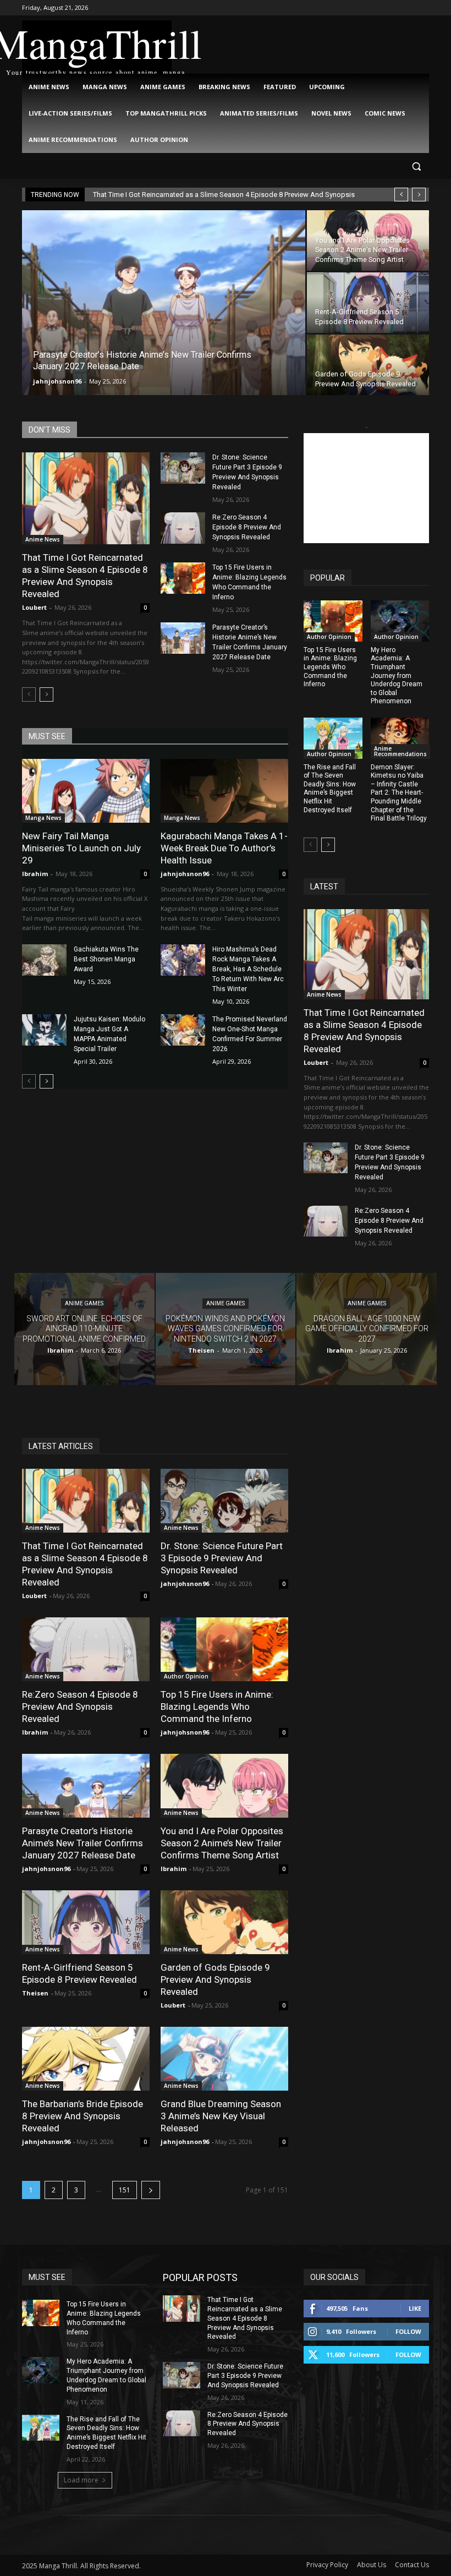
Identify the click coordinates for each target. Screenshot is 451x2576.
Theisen (35, 1993)
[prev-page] (29, 694)
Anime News (43, 539)
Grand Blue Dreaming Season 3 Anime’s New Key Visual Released (221, 2116)
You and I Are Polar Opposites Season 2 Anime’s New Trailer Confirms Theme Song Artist (222, 1843)
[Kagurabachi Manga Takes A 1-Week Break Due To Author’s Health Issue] (224, 791)
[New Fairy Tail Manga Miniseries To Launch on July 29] (86, 791)
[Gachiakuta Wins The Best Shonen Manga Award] (44, 960)
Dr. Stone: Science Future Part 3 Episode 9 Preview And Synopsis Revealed (222, 1558)
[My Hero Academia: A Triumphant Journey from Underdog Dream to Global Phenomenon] (400, 621)
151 (125, 2190)
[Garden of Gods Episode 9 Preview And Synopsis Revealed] (368, 365)
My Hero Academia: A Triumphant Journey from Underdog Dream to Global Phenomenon (397, 676)
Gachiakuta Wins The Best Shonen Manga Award (106, 959)
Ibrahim (35, 874)
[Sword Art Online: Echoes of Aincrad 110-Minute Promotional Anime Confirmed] (84, 1329)
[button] (416, 166)
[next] (419, 195)
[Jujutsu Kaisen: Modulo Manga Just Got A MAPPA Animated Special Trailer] (44, 1030)
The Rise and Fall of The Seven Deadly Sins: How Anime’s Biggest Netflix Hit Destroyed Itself (330, 789)
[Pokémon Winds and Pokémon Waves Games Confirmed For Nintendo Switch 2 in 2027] (226, 1329)
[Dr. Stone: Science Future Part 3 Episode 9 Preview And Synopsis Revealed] (183, 468)
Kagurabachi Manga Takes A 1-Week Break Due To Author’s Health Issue (224, 848)
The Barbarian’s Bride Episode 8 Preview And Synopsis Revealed (82, 2116)
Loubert (34, 607)
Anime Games (84, 1304)
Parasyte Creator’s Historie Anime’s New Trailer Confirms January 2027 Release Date (82, 1843)
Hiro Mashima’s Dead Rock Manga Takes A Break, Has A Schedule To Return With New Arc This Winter (248, 969)
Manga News (43, 818)
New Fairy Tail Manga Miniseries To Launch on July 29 (81, 848)
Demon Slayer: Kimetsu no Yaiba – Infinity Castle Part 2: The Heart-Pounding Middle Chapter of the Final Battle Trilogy (399, 793)
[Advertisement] (366, 488)
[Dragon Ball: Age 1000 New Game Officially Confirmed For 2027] (367, 1329)
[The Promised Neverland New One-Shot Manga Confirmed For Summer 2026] (183, 1030)
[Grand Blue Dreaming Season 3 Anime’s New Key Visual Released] (224, 2059)
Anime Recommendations (400, 751)
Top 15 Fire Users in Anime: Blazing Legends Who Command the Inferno (330, 667)
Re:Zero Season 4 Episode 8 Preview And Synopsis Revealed (247, 527)
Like (415, 2308)
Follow (408, 2331)
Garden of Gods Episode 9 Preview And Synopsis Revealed (215, 1979)
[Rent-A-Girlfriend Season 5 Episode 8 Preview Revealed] (368, 303)
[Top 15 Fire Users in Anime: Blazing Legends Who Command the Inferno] (183, 578)
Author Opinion (329, 637)
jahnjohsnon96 (57, 381)
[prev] (401, 195)
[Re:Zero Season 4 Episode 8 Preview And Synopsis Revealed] (183, 528)
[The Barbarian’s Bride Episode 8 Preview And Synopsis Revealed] (86, 2059)
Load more (81, 2480)
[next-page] (46, 694)
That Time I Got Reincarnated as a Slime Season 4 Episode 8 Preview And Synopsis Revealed (85, 576)
